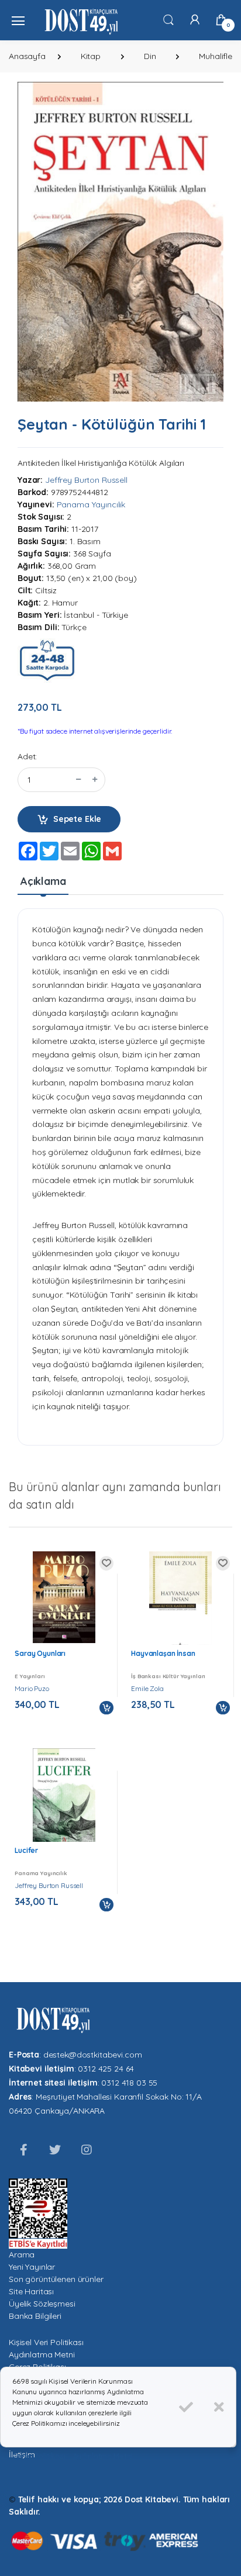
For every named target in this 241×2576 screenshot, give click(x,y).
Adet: (27, 756)
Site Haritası (31, 2291)
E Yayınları (30, 1676)
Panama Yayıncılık (91, 504)
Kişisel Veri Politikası (46, 2342)
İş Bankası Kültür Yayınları (168, 1676)
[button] (168, 19)
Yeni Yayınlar (32, 2267)
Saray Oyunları (40, 1653)
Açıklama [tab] (43, 881)
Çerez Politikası (39, 2456)
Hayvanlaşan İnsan (163, 1653)
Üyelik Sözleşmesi (42, 2304)
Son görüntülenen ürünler (56, 2279)
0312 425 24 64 (106, 2069)
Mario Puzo (32, 1688)
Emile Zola (147, 1688)
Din (150, 56)
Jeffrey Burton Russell (86, 480)
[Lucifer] (64, 1797)
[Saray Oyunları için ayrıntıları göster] (64, 1597)
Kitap (91, 56)
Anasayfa (27, 56)
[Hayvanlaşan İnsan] (180, 1603)
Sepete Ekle (77, 819)
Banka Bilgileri (35, 2316)
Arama (22, 2255)
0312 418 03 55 (129, 2083)
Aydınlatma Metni (42, 2354)
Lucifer (26, 1850)
